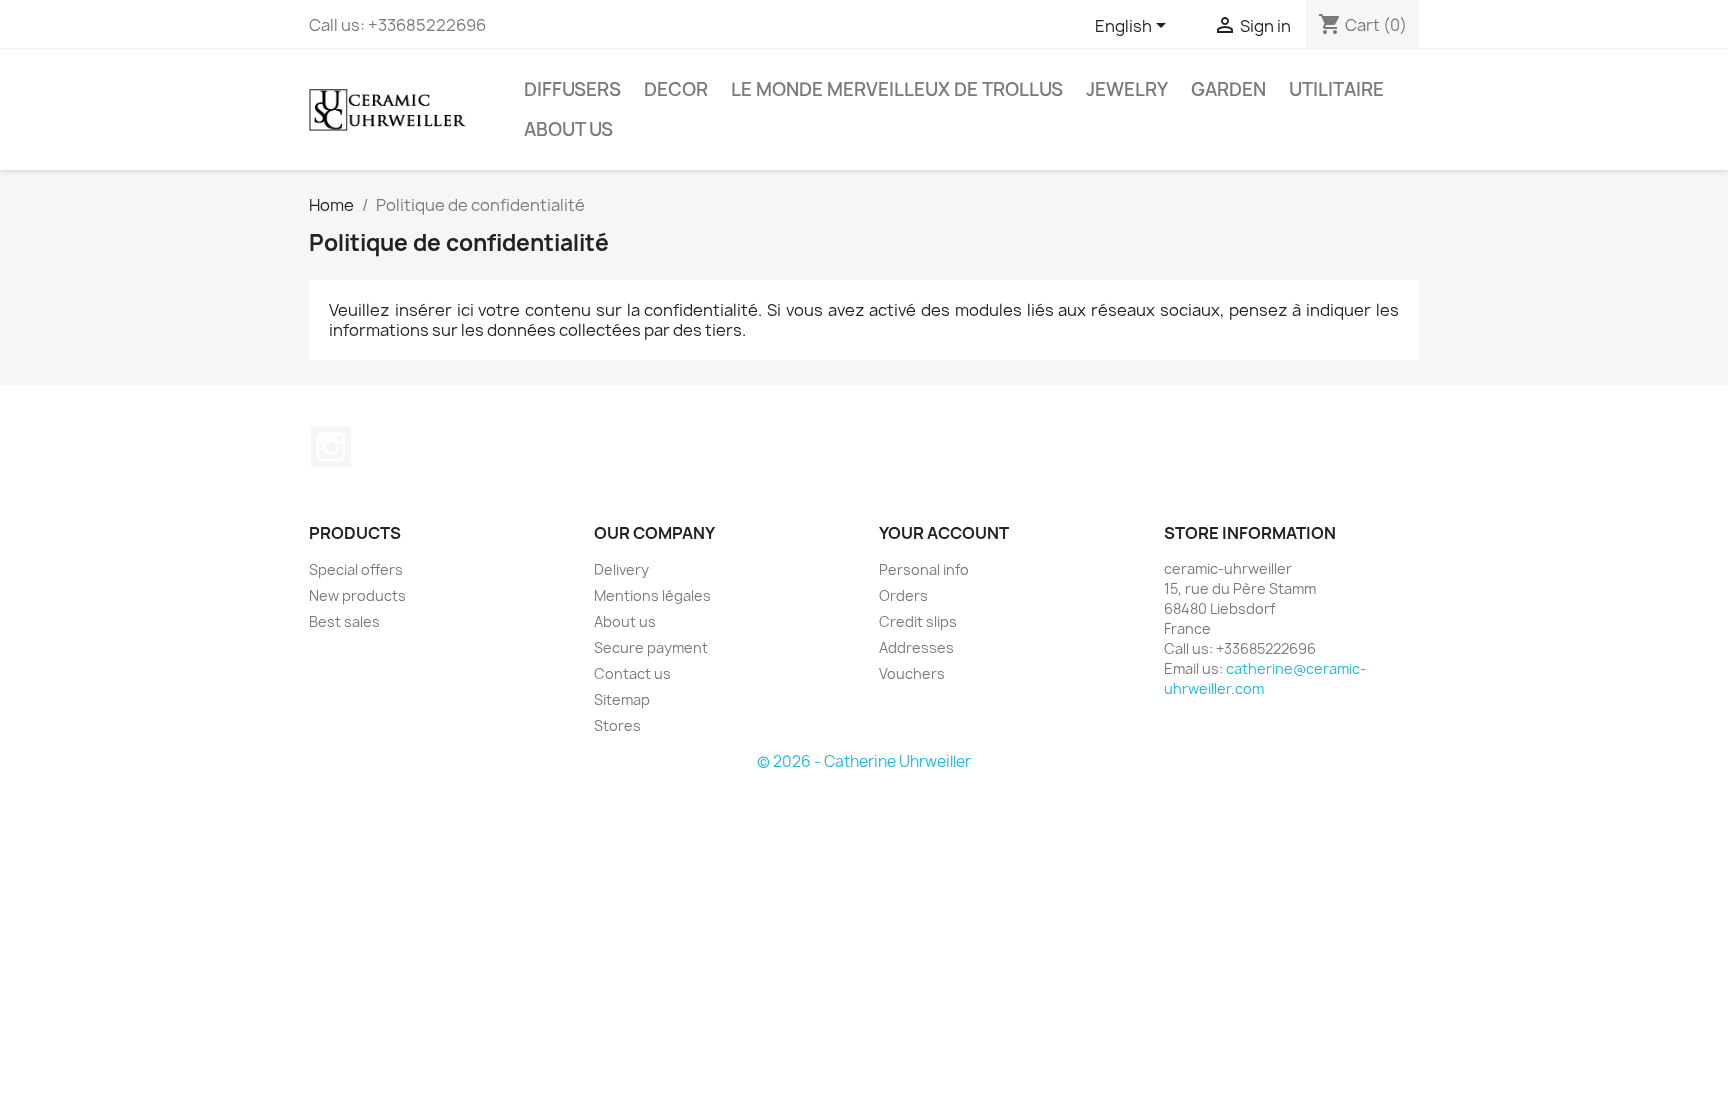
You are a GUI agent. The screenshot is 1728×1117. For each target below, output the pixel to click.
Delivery (621, 569)
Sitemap (622, 699)
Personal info (924, 569)
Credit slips (918, 621)
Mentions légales (652, 595)
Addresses (916, 647)
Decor (676, 89)
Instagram (331, 447)
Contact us (632, 673)
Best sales (344, 621)
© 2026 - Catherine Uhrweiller (864, 761)
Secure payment (651, 647)
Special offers (356, 569)
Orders (903, 595)
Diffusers (572, 89)
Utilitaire (1336, 89)
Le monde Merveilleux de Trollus (897, 89)
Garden (1228, 89)
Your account (944, 533)
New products (357, 595)
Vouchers (912, 673)
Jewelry (1127, 89)
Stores (617, 725)
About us (568, 129)
